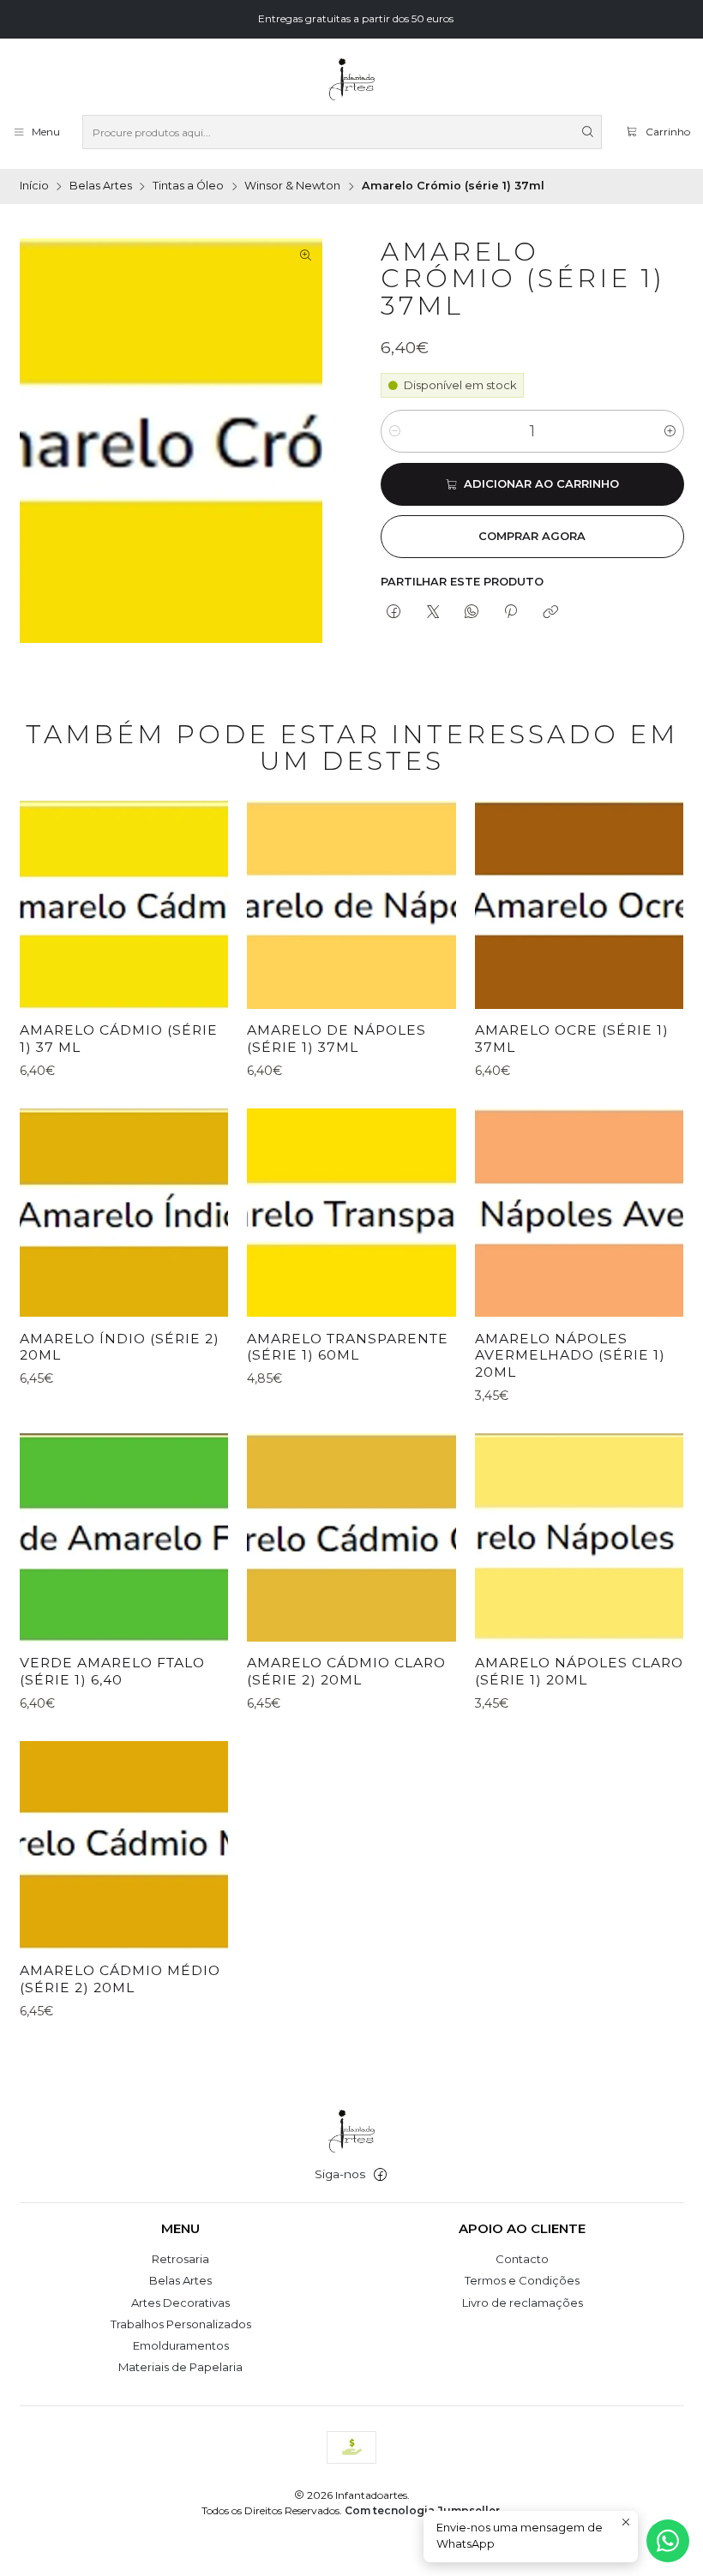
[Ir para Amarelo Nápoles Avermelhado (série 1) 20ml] (579, 1213)
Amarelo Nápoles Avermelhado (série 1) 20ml (570, 1355)
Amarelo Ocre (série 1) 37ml (572, 1039)
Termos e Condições (522, 2280)
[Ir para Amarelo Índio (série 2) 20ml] (124, 1213)
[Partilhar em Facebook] (394, 612)
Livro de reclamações (523, 2303)
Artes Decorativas (180, 2303)
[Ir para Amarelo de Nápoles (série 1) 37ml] (351, 905)
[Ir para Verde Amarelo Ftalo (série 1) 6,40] (124, 1537)
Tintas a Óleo (188, 186)
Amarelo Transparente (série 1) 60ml (348, 1347)
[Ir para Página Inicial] (351, 80)
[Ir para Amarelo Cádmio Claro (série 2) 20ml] (351, 1537)
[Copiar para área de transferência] (550, 612)
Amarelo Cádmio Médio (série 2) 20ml (120, 1979)
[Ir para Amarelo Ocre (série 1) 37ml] (579, 905)
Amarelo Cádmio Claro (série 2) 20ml (346, 1671)
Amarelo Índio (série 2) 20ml (120, 1347)
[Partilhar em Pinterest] (511, 612)
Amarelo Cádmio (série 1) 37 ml (119, 1039)
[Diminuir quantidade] (395, 431)
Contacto (522, 2259)
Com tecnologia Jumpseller (422, 2510)
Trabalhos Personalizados (181, 2324)
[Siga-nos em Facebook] (380, 2175)
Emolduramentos (181, 2345)
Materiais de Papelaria (180, 2367)
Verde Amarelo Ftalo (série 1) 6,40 (112, 1671)
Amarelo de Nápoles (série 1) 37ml (336, 1039)
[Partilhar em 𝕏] (433, 612)
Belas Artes (101, 186)
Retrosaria (180, 2259)
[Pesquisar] (587, 132)
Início (34, 186)
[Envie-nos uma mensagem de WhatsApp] (668, 2541)
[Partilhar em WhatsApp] (471, 612)
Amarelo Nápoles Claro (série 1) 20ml (579, 1671)
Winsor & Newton (292, 186)
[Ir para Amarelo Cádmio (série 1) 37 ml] (124, 905)
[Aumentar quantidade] (670, 431)
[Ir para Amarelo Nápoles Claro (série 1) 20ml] (579, 1537)
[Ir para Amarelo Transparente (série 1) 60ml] (351, 1213)
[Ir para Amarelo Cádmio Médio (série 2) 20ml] (124, 1845)
